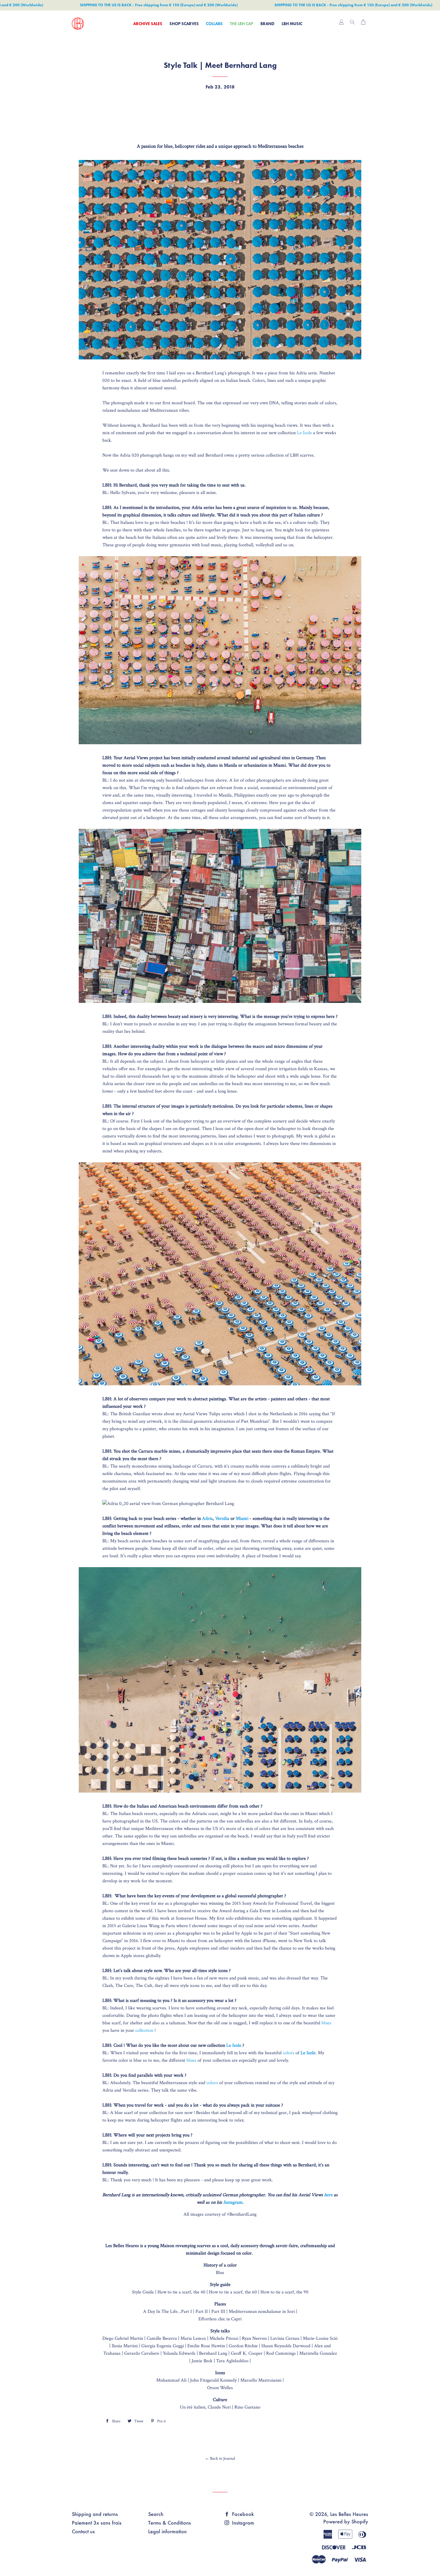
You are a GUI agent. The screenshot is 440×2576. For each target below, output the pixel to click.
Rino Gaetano (247, 2407)
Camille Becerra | (164, 2338)
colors (289, 2053)
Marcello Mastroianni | (262, 2380)
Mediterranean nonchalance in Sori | (263, 2312)
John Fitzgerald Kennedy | (215, 2380)
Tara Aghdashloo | (233, 2361)
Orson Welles (220, 2388)
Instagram (233, 2202)
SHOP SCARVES (184, 24)
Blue (220, 2273)
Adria (207, 1519)
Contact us (83, 2531)
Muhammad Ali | (173, 2380)
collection (144, 2030)
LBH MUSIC (292, 24)
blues (326, 2023)
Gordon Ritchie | (245, 2346)
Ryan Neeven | (256, 2338)
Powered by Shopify (346, 2521)
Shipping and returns (95, 2514)
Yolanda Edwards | (181, 2353)
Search (156, 2514)
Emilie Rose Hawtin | (208, 2346)
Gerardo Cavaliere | (144, 2353)
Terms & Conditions (170, 2523)
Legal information (167, 2531)
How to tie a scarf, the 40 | (183, 2292)
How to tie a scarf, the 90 (284, 2292)
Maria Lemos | (195, 2338)
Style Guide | (144, 2292)
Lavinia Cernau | (287, 2338)
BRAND (267, 24)
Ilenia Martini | (126, 2346)
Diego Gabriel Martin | (125, 2338)
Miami (242, 1519)
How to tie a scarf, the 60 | (234, 2292)
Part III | (220, 2312)
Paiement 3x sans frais (97, 2523)
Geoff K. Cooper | (248, 2353)
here (328, 2195)
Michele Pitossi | (226, 2338)
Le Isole (304, 433)
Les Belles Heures (349, 2514)
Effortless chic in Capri (220, 2319)
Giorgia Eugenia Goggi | (164, 2346)
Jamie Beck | (204, 2361)
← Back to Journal (220, 2458)
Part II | (203, 2312)
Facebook (242, 2514)
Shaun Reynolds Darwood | (288, 2346)
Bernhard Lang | (215, 2353)
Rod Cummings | (283, 2353)
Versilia (222, 1519)
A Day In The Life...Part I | (169, 2312)
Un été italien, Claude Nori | (207, 2407)
